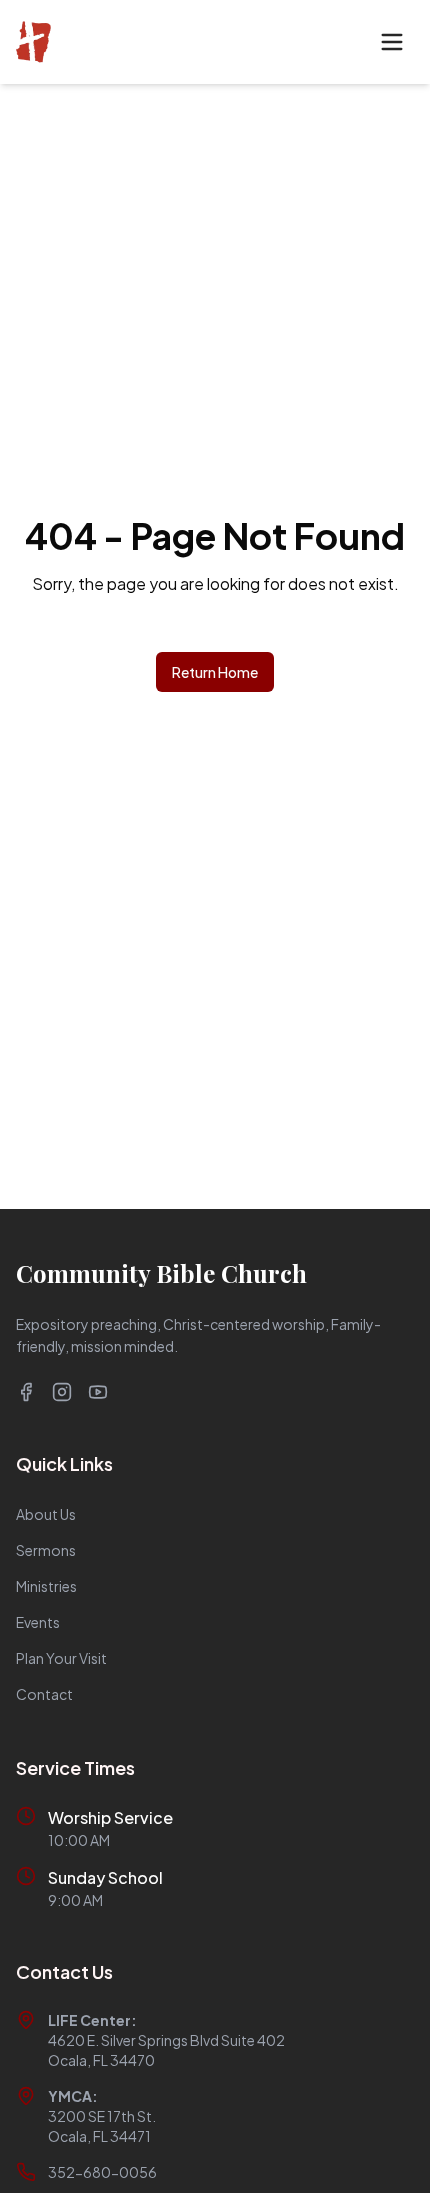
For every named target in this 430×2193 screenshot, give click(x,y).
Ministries (46, 1586)
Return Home (215, 672)
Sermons (46, 1550)
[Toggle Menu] (392, 42)
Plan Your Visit (61, 1658)
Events (38, 1622)
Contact (44, 1694)
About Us (46, 1514)
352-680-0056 (102, 2172)
